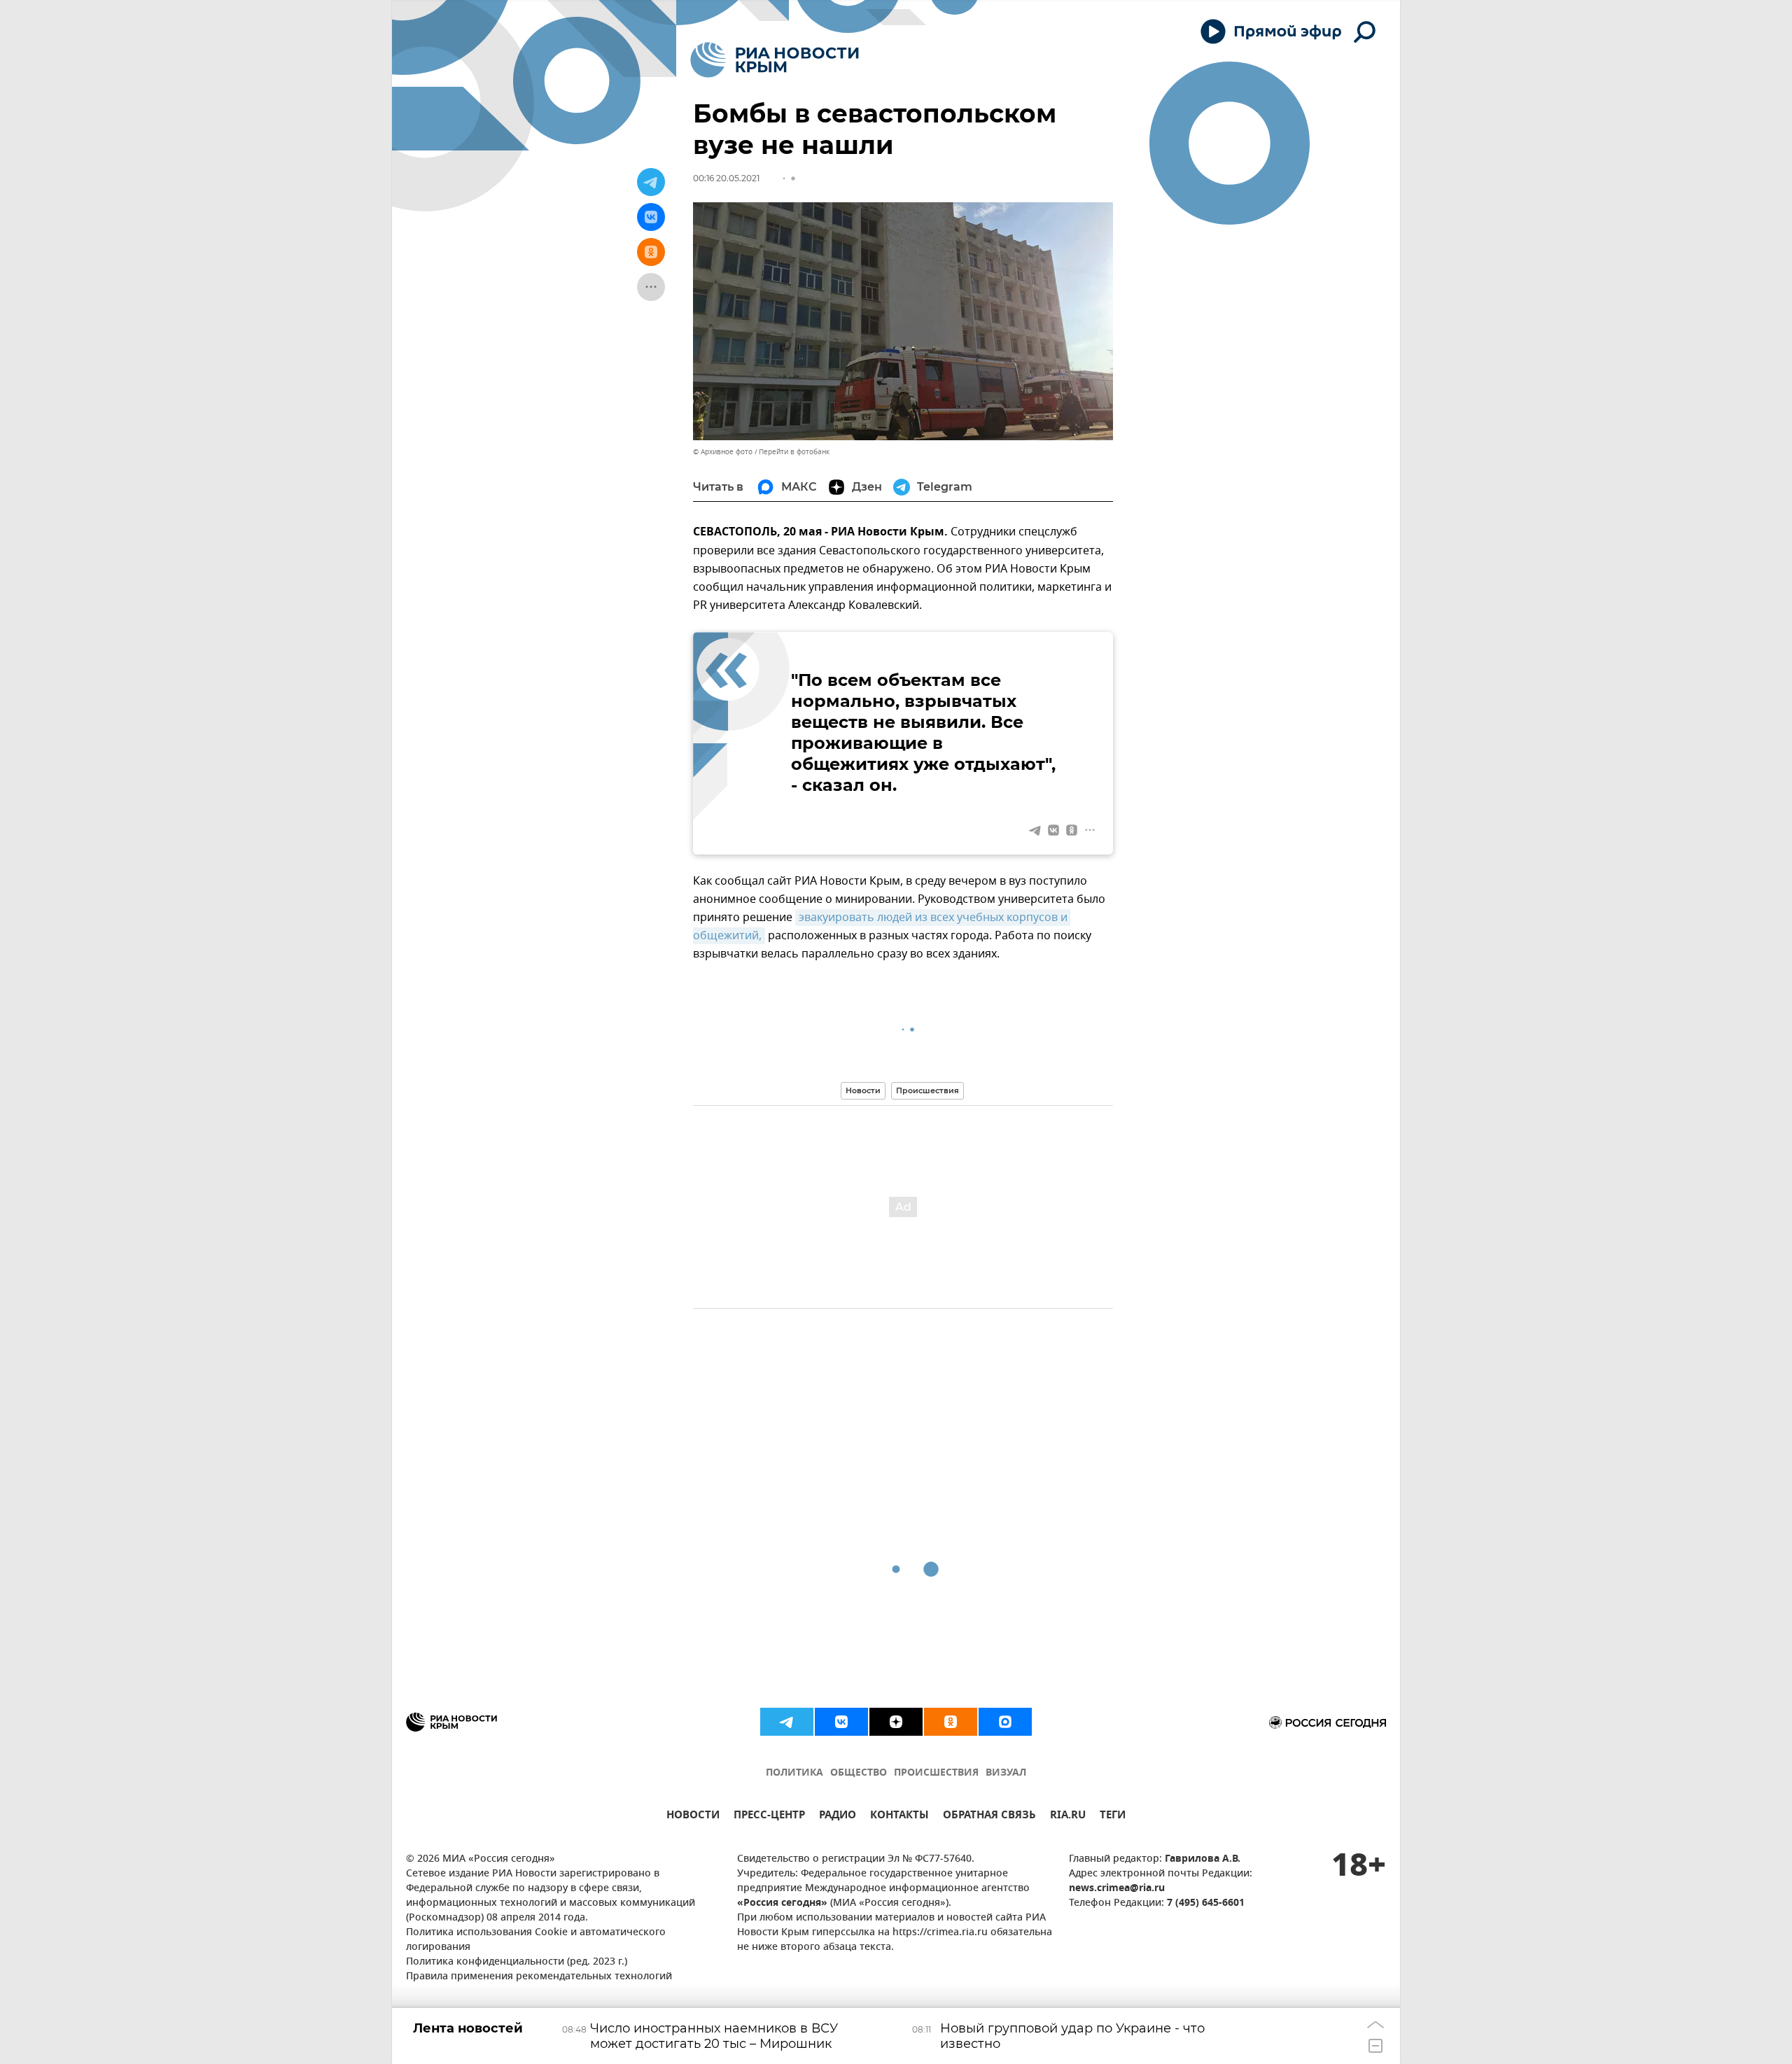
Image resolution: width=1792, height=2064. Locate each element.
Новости (863, 1090)
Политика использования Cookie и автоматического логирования (536, 1940)
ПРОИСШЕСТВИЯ (936, 1773)
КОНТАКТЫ (899, 1817)
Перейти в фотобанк (794, 452)
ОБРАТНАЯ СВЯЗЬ (989, 1817)
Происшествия (927, 1090)
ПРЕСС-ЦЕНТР (769, 1817)
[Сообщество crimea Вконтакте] (841, 1722)
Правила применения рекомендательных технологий (539, 1977)
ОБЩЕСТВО (859, 1773)
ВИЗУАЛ (1006, 1773)
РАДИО (838, 1817)
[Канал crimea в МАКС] (1005, 1722)
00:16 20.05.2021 (726, 178)
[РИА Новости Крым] (775, 60)
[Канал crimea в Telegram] (787, 1722)
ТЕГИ (1113, 1817)
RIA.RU (1068, 1817)
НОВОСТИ (693, 1817)
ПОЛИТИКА (794, 1773)
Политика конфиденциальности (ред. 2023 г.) (517, 1962)
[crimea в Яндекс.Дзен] (896, 1722)
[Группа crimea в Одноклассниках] (951, 1722)
